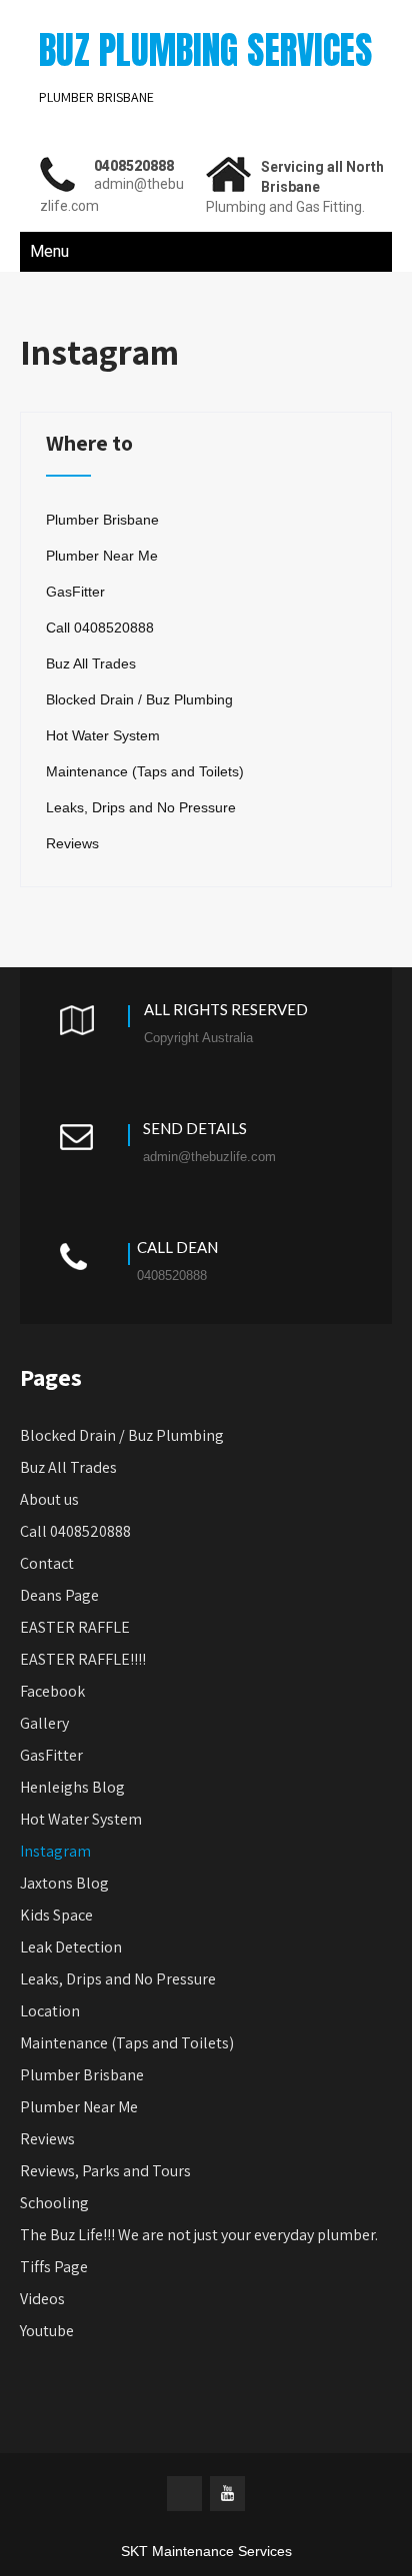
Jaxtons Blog (64, 1883)
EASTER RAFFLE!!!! (83, 1659)
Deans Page (59, 1595)
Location (50, 2011)
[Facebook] (184, 2494)
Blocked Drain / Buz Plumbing (139, 699)
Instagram (55, 1851)
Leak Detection (71, 1947)
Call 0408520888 (100, 628)
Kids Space (56, 1915)
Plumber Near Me (102, 556)
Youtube (47, 2331)
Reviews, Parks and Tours (105, 2171)
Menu (49, 251)
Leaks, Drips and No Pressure (141, 807)
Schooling (54, 2203)
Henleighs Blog (72, 1787)
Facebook (52, 1691)
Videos (42, 2299)
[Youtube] (227, 2494)
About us (49, 1499)
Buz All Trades (91, 663)
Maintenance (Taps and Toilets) (145, 771)
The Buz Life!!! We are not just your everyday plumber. (199, 2235)
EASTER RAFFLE (75, 1627)
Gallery (44, 1723)
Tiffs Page (54, 2267)
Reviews (72, 843)
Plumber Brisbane (102, 520)
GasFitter (75, 592)
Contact (47, 1563)
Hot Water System (103, 735)
